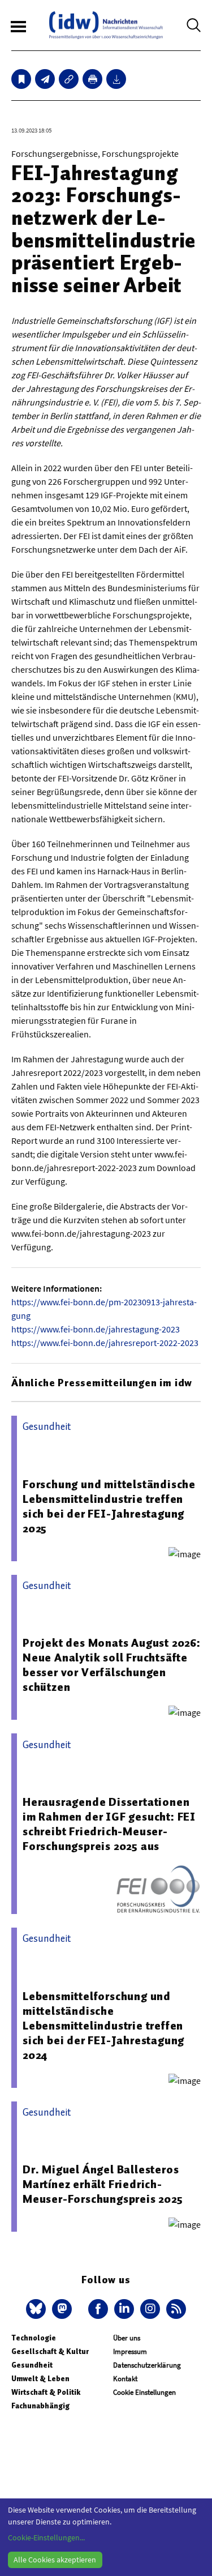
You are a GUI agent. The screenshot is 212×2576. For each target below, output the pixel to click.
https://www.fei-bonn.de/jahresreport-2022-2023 (105, 1343)
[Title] (69, 79)
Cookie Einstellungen (144, 2392)
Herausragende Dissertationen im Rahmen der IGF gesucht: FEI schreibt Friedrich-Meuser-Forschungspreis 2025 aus (109, 1824)
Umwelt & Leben (40, 2379)
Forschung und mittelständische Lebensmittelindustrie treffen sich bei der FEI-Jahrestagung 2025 (109, 1506)
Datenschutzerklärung (147, 2365)
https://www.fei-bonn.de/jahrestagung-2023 (96, 1329)
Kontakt (125, 2379)
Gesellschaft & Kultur (50, 2351)
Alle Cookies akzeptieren (55, 2560)
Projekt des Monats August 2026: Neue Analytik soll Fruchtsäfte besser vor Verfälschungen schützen (112, 1665)
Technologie (34, 2338)
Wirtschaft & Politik (46, 2392)
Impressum (130, 2351)
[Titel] (21, 79)
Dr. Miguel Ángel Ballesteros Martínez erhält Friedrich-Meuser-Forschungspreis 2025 (103, 2184)
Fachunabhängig (40, 2406)
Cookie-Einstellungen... (46, 2537)
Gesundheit (32, 2365)
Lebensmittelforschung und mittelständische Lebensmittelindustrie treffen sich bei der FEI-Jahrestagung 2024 (103, 2026)
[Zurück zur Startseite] (106, 25)
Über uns (127, 2338)
